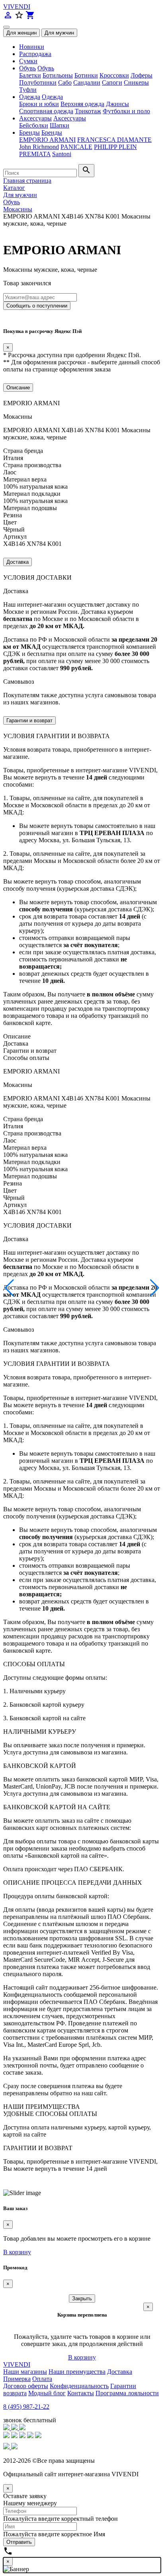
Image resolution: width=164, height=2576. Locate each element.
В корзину (17, 2252)
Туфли (28, 90)
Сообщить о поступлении (37, 306)
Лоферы (142, 75)
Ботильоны (58, 75)
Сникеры (136, 82)
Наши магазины (25, 2372)
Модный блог (47, 2393)
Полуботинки (38, 82)
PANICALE (76, 147)
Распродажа (35, 54)
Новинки (32, 47)
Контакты (81, 2393)
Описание (18, 388)
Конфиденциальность (79, 2386)
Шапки (60, 125)
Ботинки (86, 75)
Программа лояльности (127, 2393)
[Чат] (7, 2428)
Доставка (18, 562)
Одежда (30, 97)
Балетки (30, 75)
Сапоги (112, 82)
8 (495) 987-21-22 (26, 2407)
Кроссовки (114, 75)
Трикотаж (88, 111)
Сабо (65, 82)
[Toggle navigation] (6, 27)
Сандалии (87, 82)
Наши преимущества (77, 2372)
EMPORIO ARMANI (47, 140)
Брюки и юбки (39, 104)
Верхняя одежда (82, 104)
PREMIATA (35, 154)
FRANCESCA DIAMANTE (114, 140)
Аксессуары (35, 118)
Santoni (62, 154)
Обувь (27, 68)
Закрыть (82, 2298)
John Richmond (39, 147)
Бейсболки (34, 125)
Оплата (42, 2379)
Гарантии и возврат (29, 720)
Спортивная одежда (46, 111)
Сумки (28, 61)
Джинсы (117, 104)
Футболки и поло (126, 111)
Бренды (29, 132)
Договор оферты (26, 2386)
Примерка (17, 2379)
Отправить (19, 2542)
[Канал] (15, 2428)
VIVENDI (17, 7)
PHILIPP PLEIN (115, 147)
